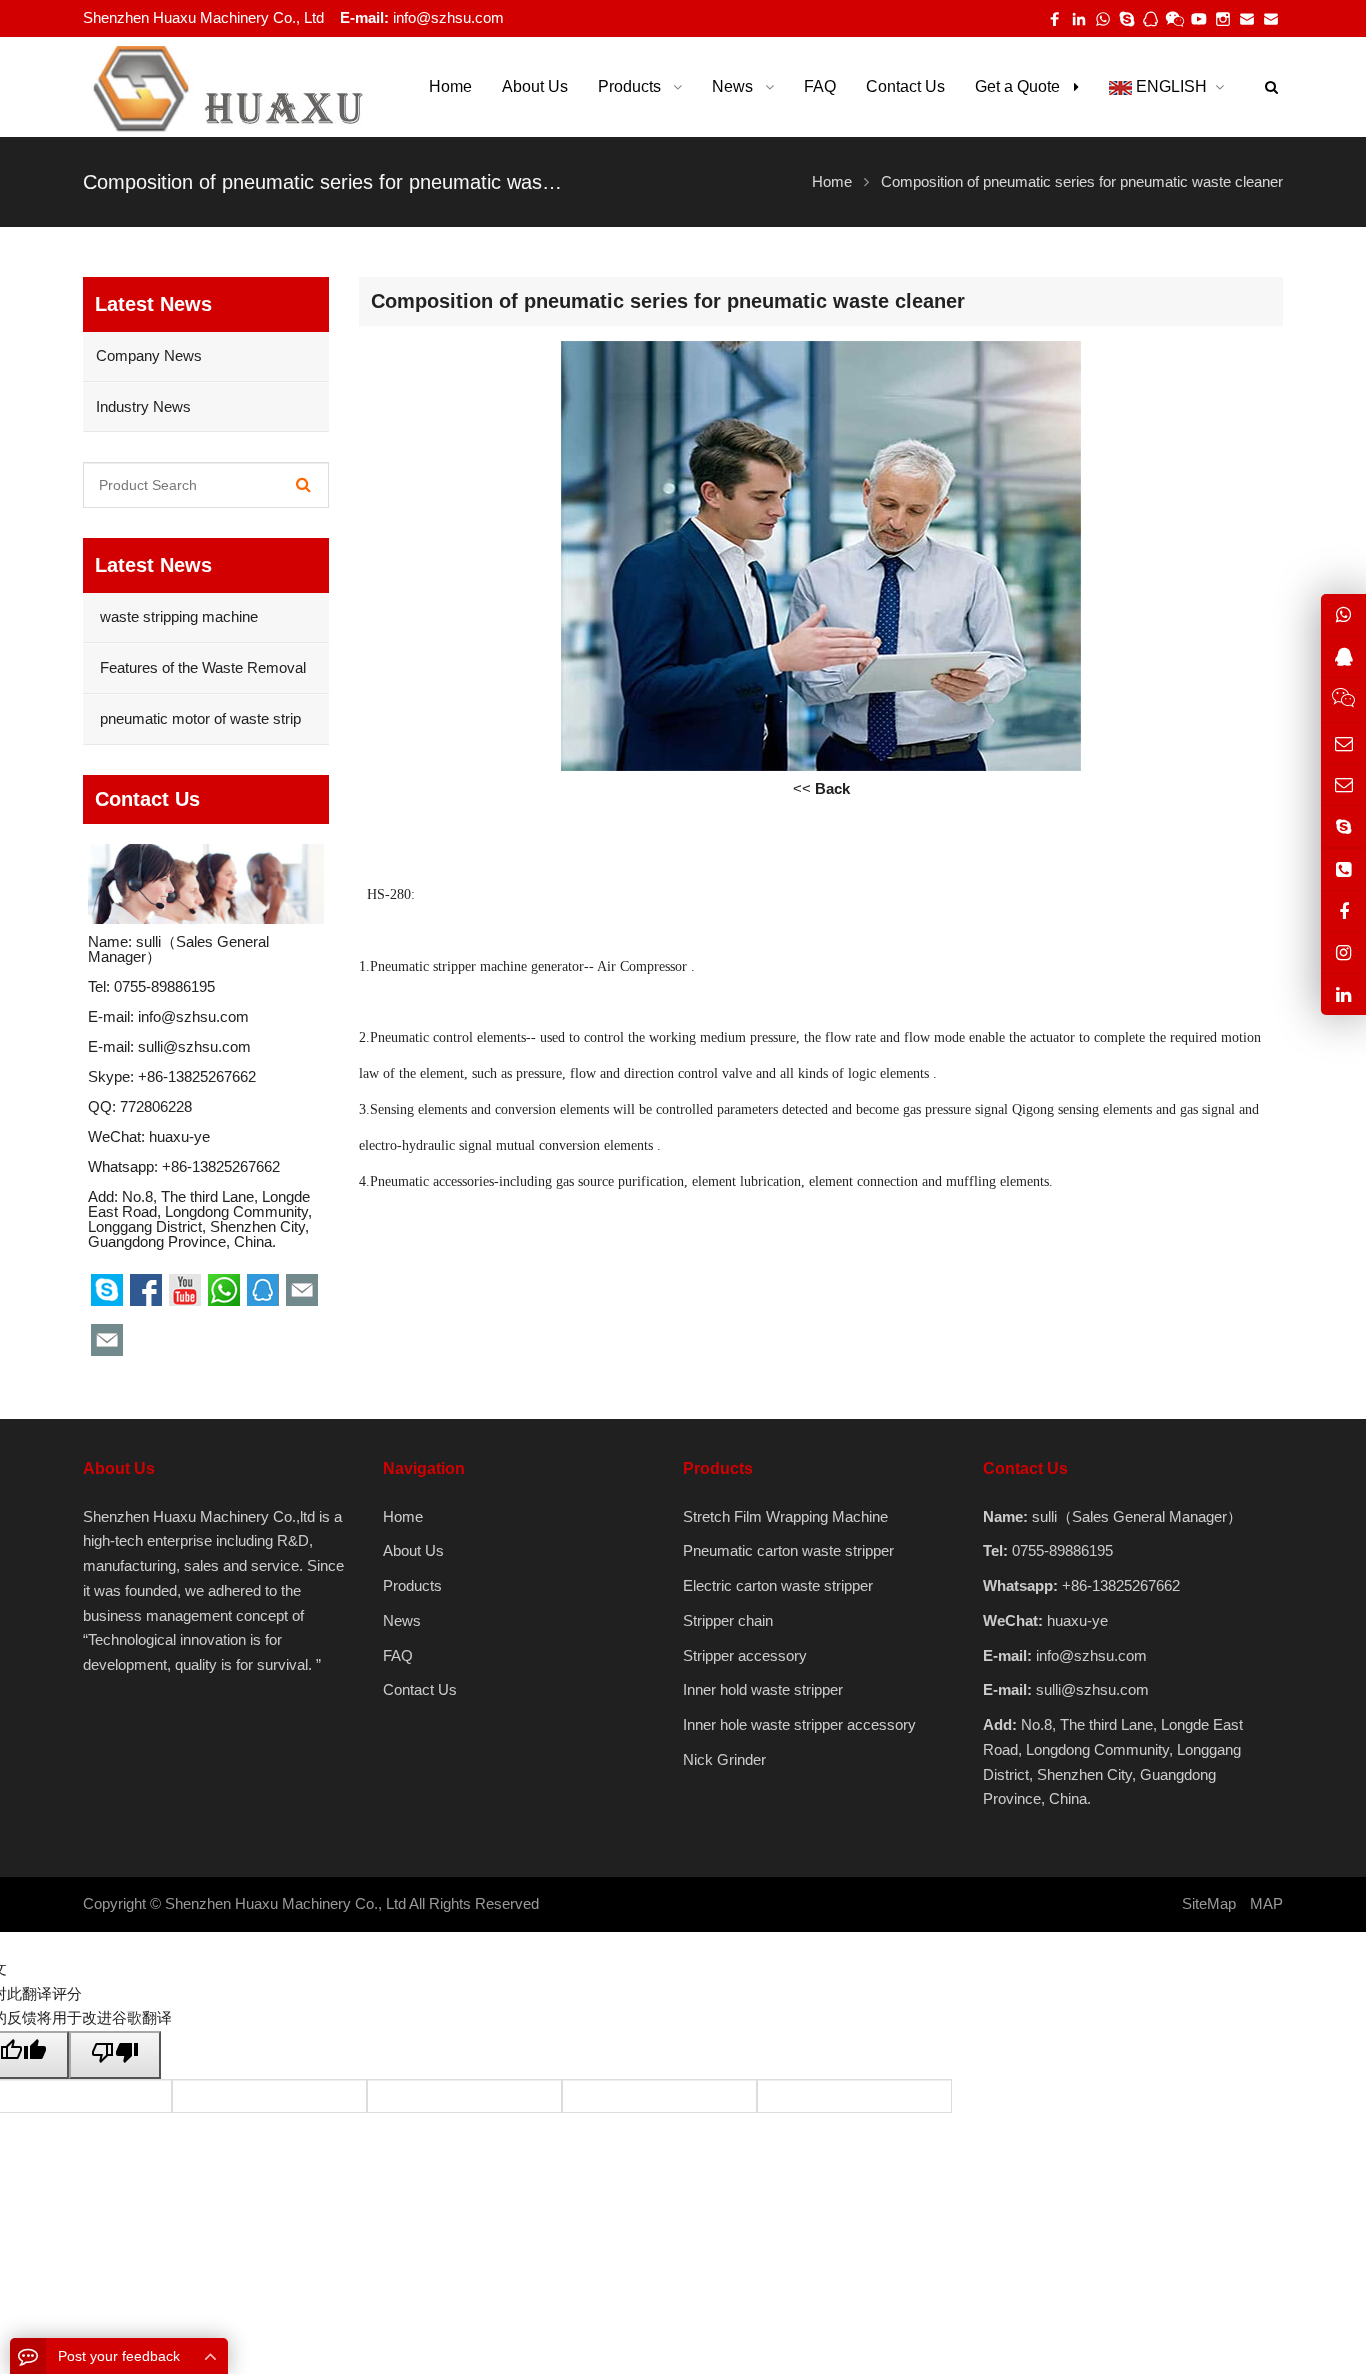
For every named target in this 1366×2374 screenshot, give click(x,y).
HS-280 (389, 894)
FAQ (398, 1655)
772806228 (156, 1106)
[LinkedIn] (1079, 19)
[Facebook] (1055, 19)
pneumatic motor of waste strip (198, 718)
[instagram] (1223, 19)
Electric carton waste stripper (778, 1585)
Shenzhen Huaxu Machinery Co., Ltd (285, 1903)
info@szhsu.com (448, 17)
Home (403, 1516)
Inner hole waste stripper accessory (799, 1724)
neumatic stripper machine (452, 966)
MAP (1266, 1903)
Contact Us (420, 1689)
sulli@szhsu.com (194, 1046)
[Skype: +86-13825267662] (1343, 826)
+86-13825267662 (197, 1076)
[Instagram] (1343, 952)
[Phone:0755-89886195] (1343, 868)
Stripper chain (728, 1620)
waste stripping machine (177, 616)
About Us (413, 1550)
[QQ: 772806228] (1343, 655)
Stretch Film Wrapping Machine (785, 1516)
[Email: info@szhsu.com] (1343, 742)
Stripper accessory (745, 1655)
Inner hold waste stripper (763, 1689)
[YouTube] (1199, 19)
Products (412, 1585)
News (402, 1620)
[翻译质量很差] (115, 2055)
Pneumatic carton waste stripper (788, 1550)
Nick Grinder (724, 1759)
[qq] (1151, 19)
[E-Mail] (1247, 19)
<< (821, 788)
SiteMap (1209, 1903)
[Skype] (1127, 19)
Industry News (143, 406)
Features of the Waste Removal (201, 667)
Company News (149, 355)
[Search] (303, 485)
